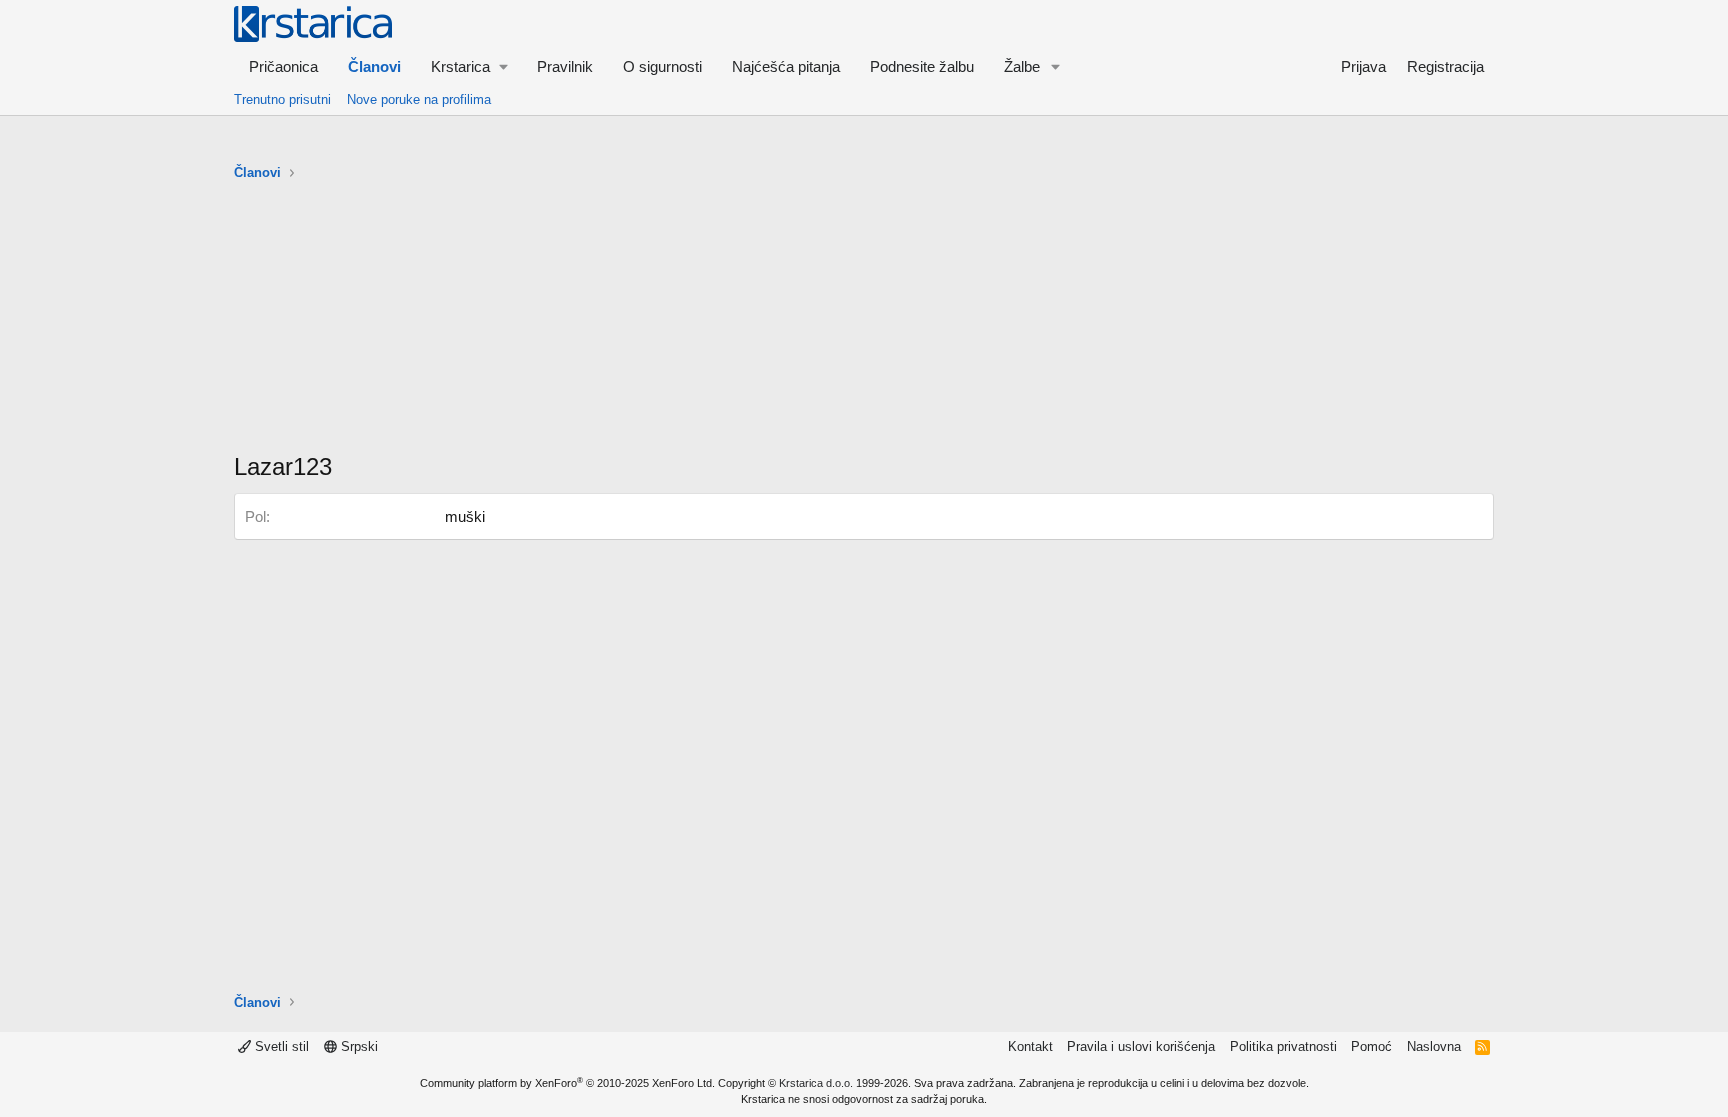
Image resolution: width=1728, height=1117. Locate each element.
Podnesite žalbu (922, 66)
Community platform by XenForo (567, 1083)
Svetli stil (280, 1046)
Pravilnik (565, 66)
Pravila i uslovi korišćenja (1141, 1046)
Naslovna (1434, 1046)
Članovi (374, 66)
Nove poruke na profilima (419, 99)
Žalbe (1022, 66)
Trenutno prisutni (282, 99)
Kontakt (1030, 1046)
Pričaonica (283, 66)
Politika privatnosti (1283, 1046)
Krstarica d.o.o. (816, 1083)
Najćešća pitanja (786, 66)
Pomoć (1371, 1046)
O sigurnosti (662, 66)
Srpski (357, 1046)
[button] (469, 66)
